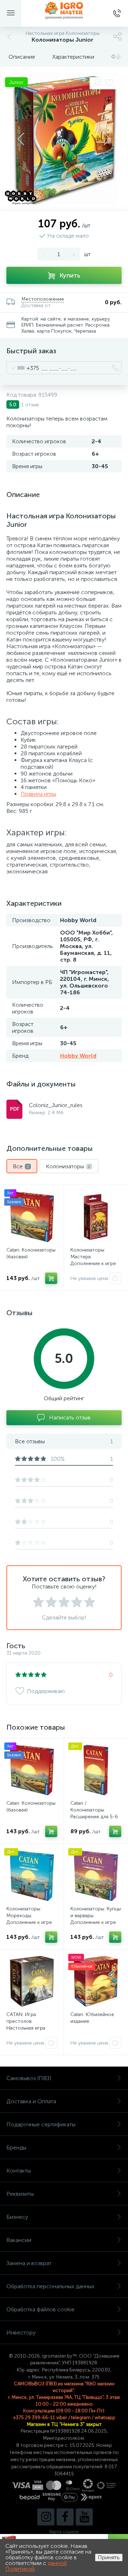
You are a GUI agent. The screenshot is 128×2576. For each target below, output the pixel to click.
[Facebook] (65, 2517)
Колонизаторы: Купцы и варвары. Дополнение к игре (96, 1916)
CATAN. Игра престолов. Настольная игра (26, 2021)
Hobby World (78, 1056)
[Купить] (51, 1278)
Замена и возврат (29, 2263)
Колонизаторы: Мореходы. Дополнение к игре (29, 1916)
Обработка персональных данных (50, 2286)
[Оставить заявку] (115, 1278)
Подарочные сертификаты (41, 2124)
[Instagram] (46, 2517)
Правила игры (38, 794)
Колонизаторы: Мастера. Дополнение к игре (93, 1257)
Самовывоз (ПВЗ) (29, 2078)
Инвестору (21, 2332)
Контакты (19, 2171)
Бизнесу (17, 2217)
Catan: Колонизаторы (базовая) (31, 1253)
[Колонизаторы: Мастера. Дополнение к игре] (96, 1217)
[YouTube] (84, 2517)
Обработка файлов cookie (41, 2309)
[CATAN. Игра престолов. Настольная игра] (32, 1981)
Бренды (16, 2147)
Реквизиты (20, 2194)
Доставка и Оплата (31, 2101)
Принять (109, 2557)
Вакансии (19, 2240)
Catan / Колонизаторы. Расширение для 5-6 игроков (94, 1813)
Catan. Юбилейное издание (92, 2018)
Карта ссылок (64, 2532)
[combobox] (23, 368)
